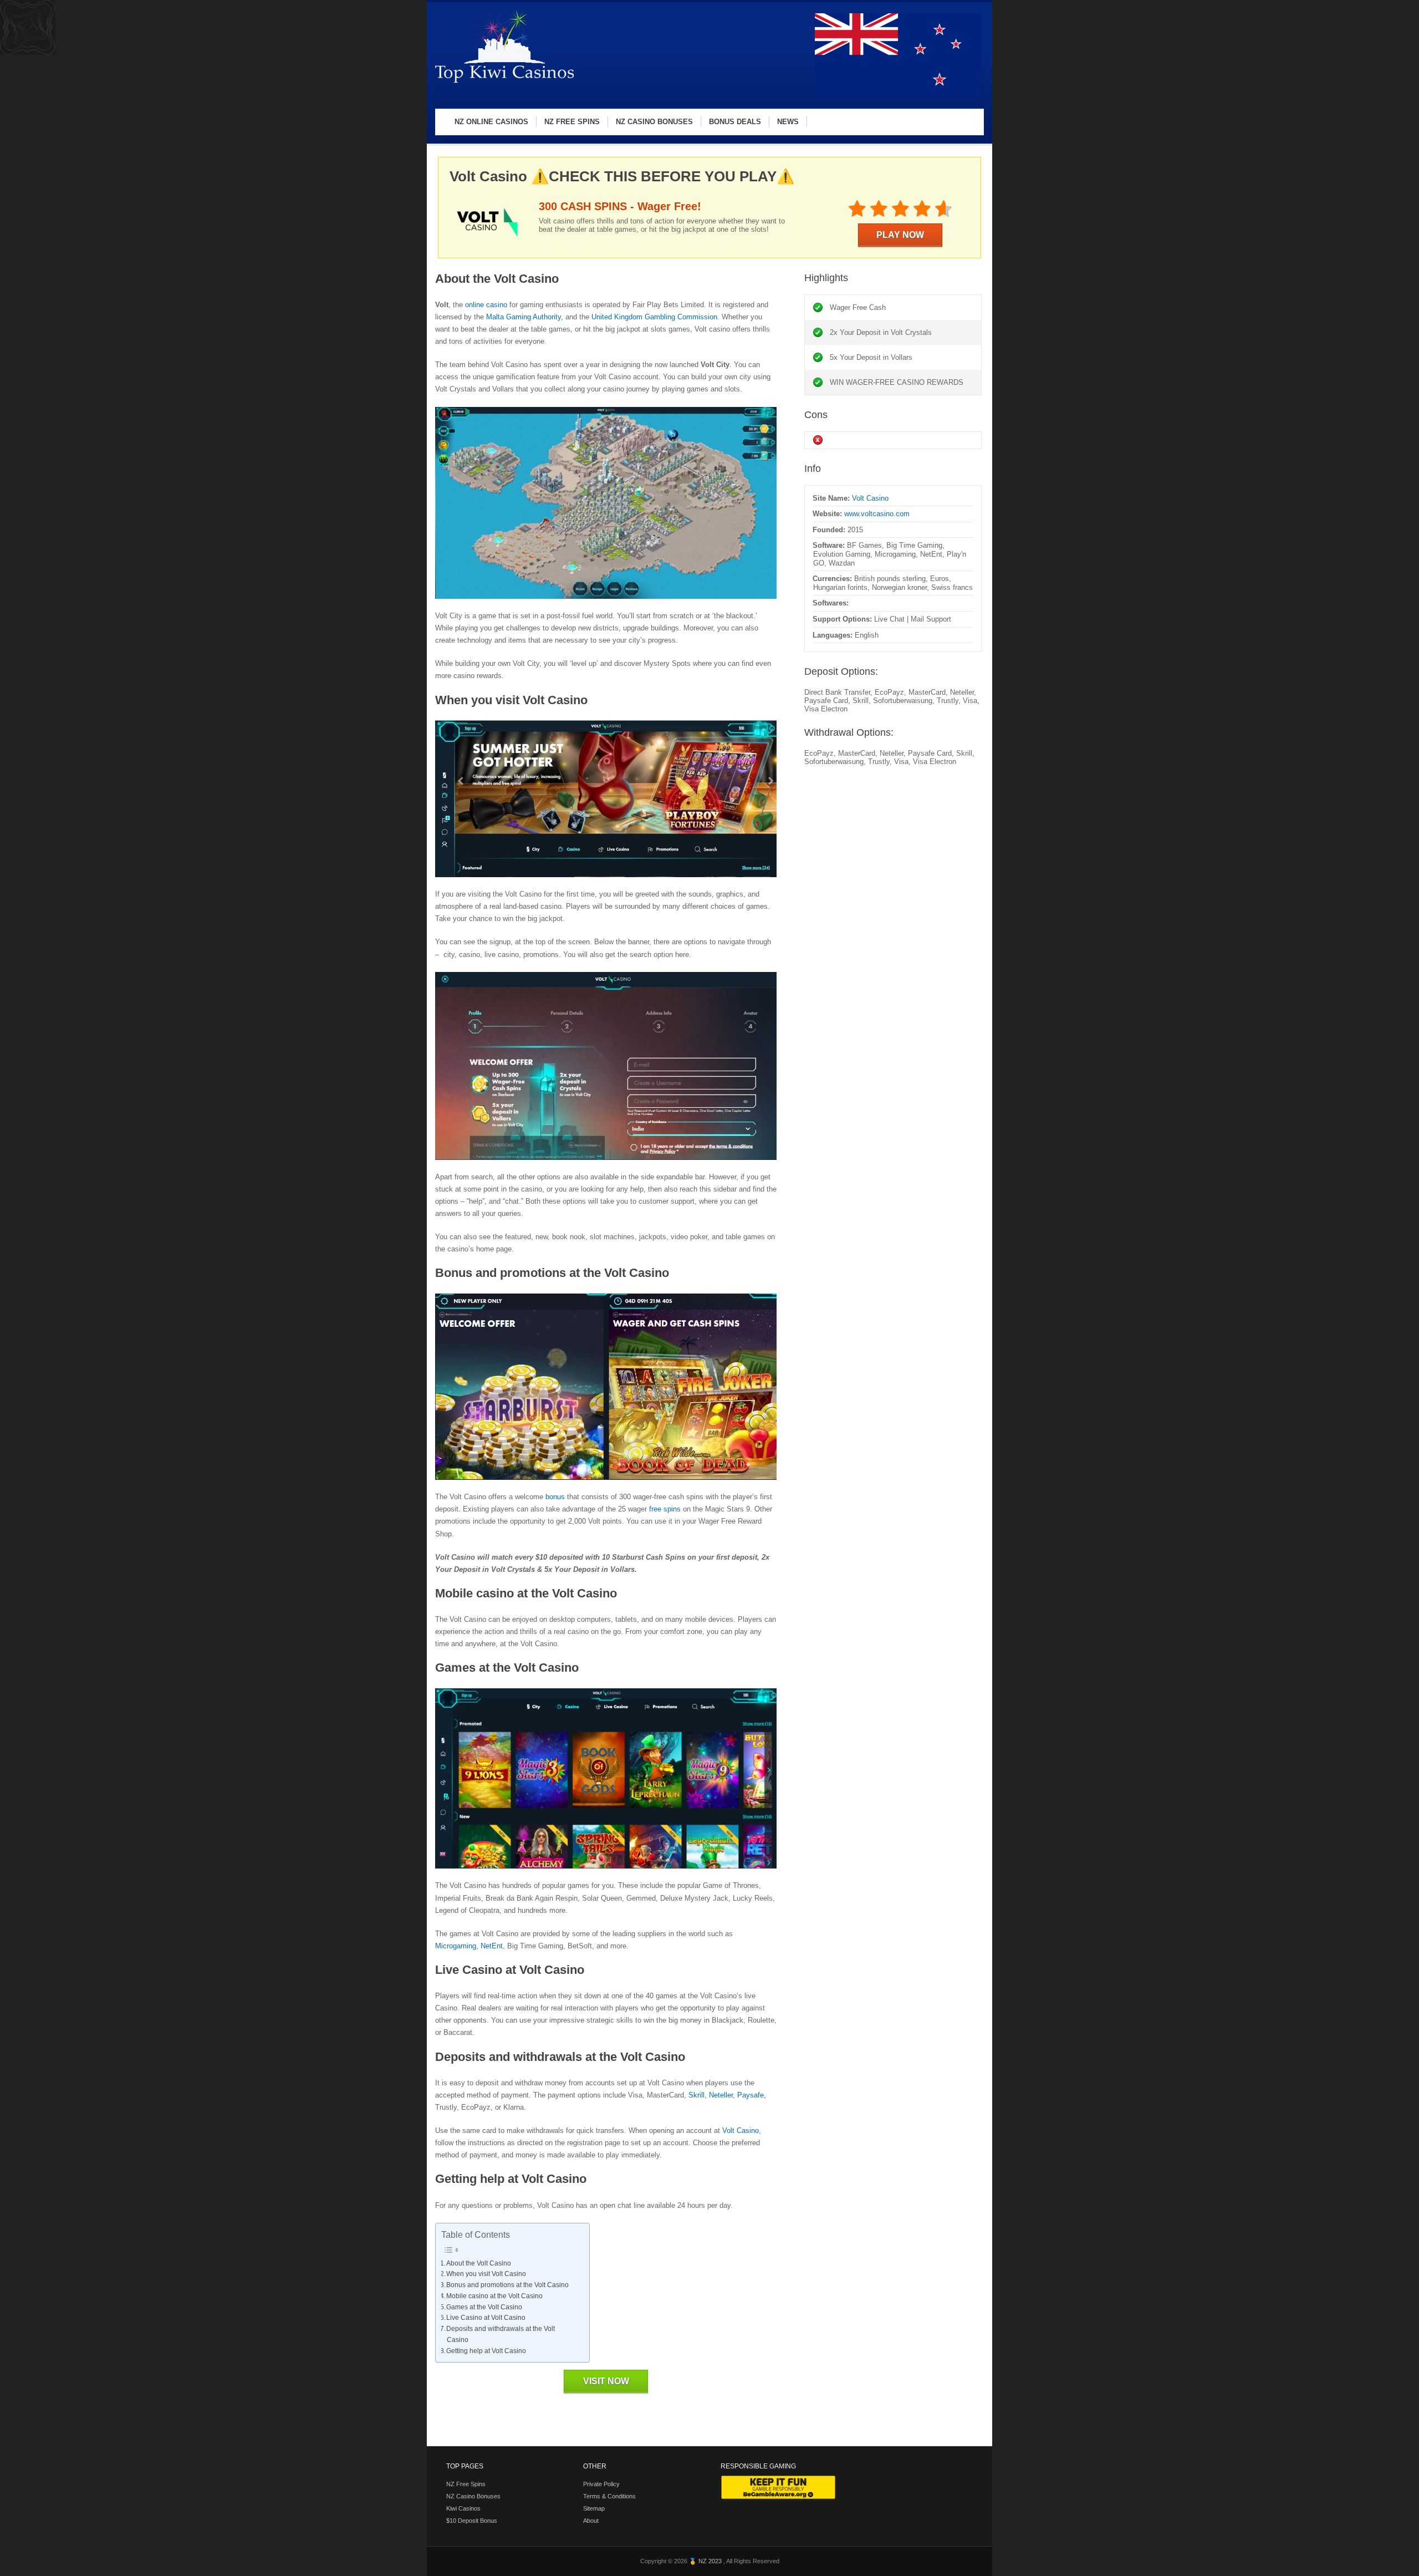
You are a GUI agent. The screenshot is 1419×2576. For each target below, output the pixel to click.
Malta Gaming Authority (524, 317)
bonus (555, 1497)
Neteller (721, 2095)
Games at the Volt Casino (484, 2307)
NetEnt (492, 1946)
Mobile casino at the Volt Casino (494, 2296)
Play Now (900, 235)
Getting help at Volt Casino (486, 2351)
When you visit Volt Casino (486, 2274)
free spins (665, 1509)
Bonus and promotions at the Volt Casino (507, 2285)
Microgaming (456, 1946)
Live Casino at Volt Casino (486, 2318)
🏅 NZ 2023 (706, 2561)
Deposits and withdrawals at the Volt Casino (501, 2334)
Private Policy (601, 2484)
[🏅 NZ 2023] (504, 82)
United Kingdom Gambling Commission (654, 317)
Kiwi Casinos (463, 2508)
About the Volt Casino (479, 2263)
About (591, 2521)
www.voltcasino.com (877, 514)
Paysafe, (752, 2095)
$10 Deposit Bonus (472, 2521)
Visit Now (606, 2381)
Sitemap (594, 2508)
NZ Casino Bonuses (473, 2496)
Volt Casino (741, 2130)
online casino (486, 305)
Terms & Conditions (609, 2496)
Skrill (696, 2095)
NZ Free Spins (466, 2484)
